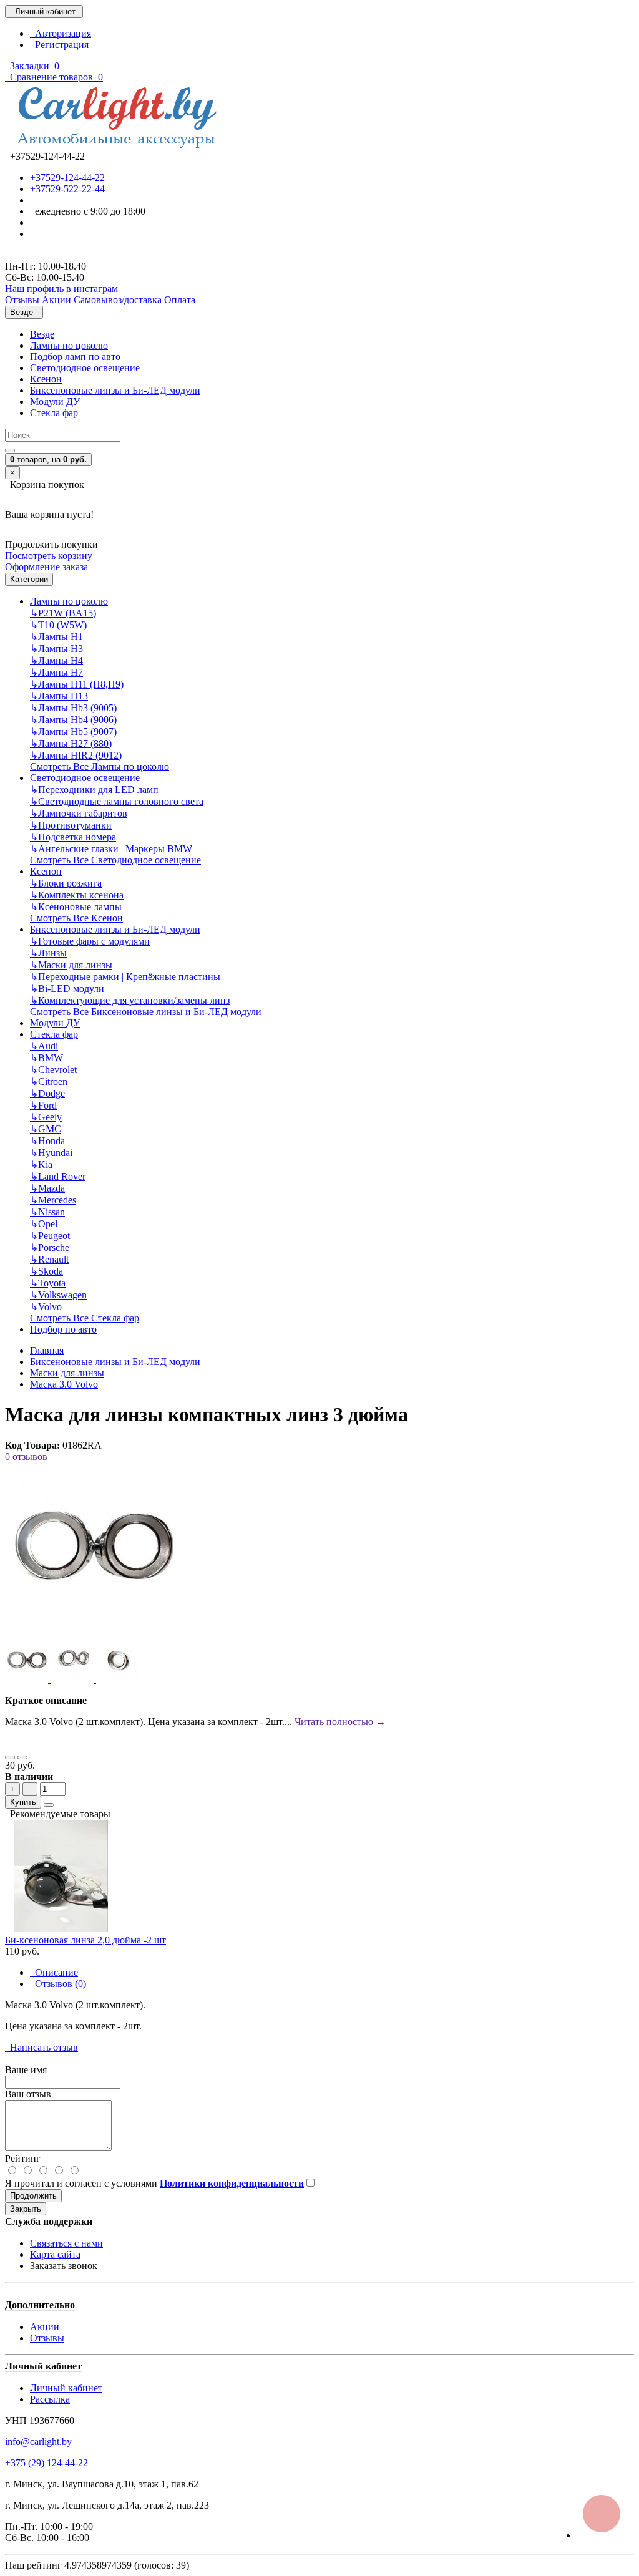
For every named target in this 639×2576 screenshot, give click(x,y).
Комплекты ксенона (77, 895)
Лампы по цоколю (69, 345)
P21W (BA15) (63, 613)
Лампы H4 (56, 660)
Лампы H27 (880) (71, 743)
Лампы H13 (59, 696)
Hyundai (51, 1153)
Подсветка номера (73, 837)
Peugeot (50, 1236)
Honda (47, 1141)
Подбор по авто (63, 1329)
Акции (45, 2327)
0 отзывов (26, 1456)
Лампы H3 (56, 649)
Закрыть (26, 2209)
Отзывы (47, 2338)
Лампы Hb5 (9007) (73, 731)
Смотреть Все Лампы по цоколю (100, 766)
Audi (44, 1046)
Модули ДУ (55, 401)
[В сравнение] (22, 1757)
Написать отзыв (41, 2047)
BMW (46, 1058)
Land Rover (58, 1176)
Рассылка (50, 2399)
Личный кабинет (66, 2388)
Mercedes (53, 1200)
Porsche (50, 1247)
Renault (49, 1259)
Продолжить (33, 2196)
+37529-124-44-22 (67, 177)
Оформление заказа (46, 567)
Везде (42, 334)
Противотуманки (71, 825)
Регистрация (59, 45)
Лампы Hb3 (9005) (73, 708)
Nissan (47, 1212)
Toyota (48, 1283)
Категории (29, 579)
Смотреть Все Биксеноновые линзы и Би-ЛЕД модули (146, 1012)
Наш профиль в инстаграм (61, 289)
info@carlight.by (38, 2442)
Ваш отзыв (28, 2094)
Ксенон (46, 379)
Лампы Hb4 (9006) (73, 720)
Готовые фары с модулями (90, 941)
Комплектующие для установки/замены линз (130, 1000)
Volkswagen (58, 1295)
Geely (46, 1117)
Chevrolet (53, 1070)
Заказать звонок (64, 2266)
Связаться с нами (66, 2243)
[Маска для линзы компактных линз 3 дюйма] (92, 1634)
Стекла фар (54, 413)
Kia (41, 1164)
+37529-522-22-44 (67, 189)
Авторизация (61, 33)
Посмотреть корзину (49, 556)
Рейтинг (23, 2158)
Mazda (47, 1188)
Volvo (46, 1307)
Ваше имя (26, 2070)
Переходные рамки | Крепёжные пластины (125, 977)
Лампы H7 (56, 672)
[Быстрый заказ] (49, 1805)
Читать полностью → (340, 1722)
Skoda (46, 1271)
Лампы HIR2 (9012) (76, 755)
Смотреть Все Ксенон (76, 918)
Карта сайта (55, 2254)
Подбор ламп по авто (75, 357)
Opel (44, 1224)
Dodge (47, 1093)
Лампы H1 (56, 637)
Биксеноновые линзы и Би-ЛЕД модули (115, 390)
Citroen (49, 1081)
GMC (46, 1129)
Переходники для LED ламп (94, 790)
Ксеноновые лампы (76, 907)
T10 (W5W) (58, 625)
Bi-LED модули (67, 989)
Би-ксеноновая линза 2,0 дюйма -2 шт (85, 1940)
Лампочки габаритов (79, 813)
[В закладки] (10, 1757)
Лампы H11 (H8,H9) (77, 684)
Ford (43, 1105)
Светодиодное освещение (85, 368)
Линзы (48, 953)
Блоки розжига (66, 883)
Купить (23, 1802)
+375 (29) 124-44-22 (46, 2463)
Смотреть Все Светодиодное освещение (115, 860)
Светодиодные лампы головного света (117, 801)
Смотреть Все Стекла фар (85, 1318)
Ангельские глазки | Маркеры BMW (111, 849)
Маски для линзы (71, 965)
